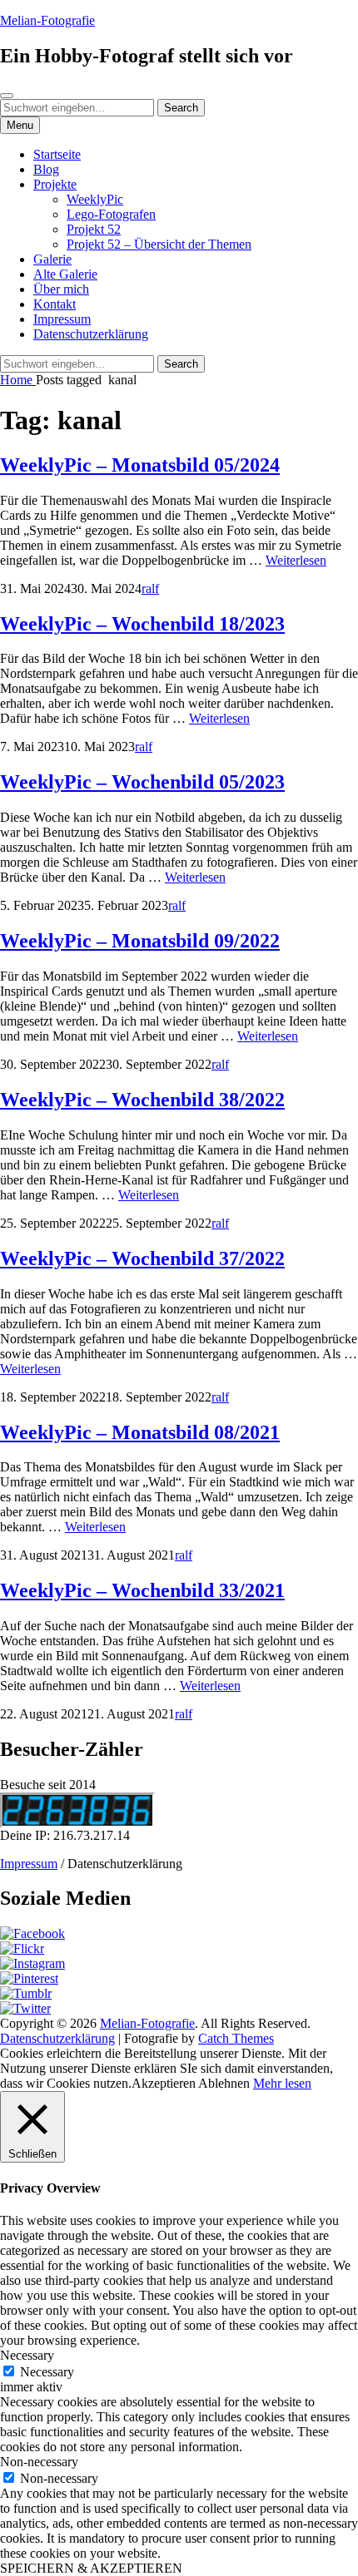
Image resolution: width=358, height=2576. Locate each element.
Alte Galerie (65, 274)
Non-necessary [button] (39, 2462)
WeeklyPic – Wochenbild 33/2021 (142, 1590)
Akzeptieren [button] (164, 2083)
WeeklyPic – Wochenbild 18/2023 (142, 624)
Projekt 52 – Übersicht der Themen (159, 244)
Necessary (47, 2372)
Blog (46, 169)
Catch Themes (236, 2038)
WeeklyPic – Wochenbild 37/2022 (142, 1258)
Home (18, 380)
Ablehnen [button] (224, 2083)
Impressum (62, 319)
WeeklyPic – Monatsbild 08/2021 (140, 1432)
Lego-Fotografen (111, 214)
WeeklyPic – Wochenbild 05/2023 (142, 782)
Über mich (61, 289)
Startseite (57, 154)
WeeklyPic (95, 199)
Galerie (52, 259)
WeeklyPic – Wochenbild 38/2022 (142, 1100)
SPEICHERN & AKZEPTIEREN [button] (91, 2568)
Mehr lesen (282, 2083)
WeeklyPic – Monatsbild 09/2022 (140, 941)
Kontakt (55, 304)
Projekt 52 (94, 229)
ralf (150, 588)
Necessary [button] (27, 2355)
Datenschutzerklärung (91, 334)
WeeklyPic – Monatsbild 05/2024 (140, 465)
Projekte (55, 184)
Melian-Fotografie (47, 20)
